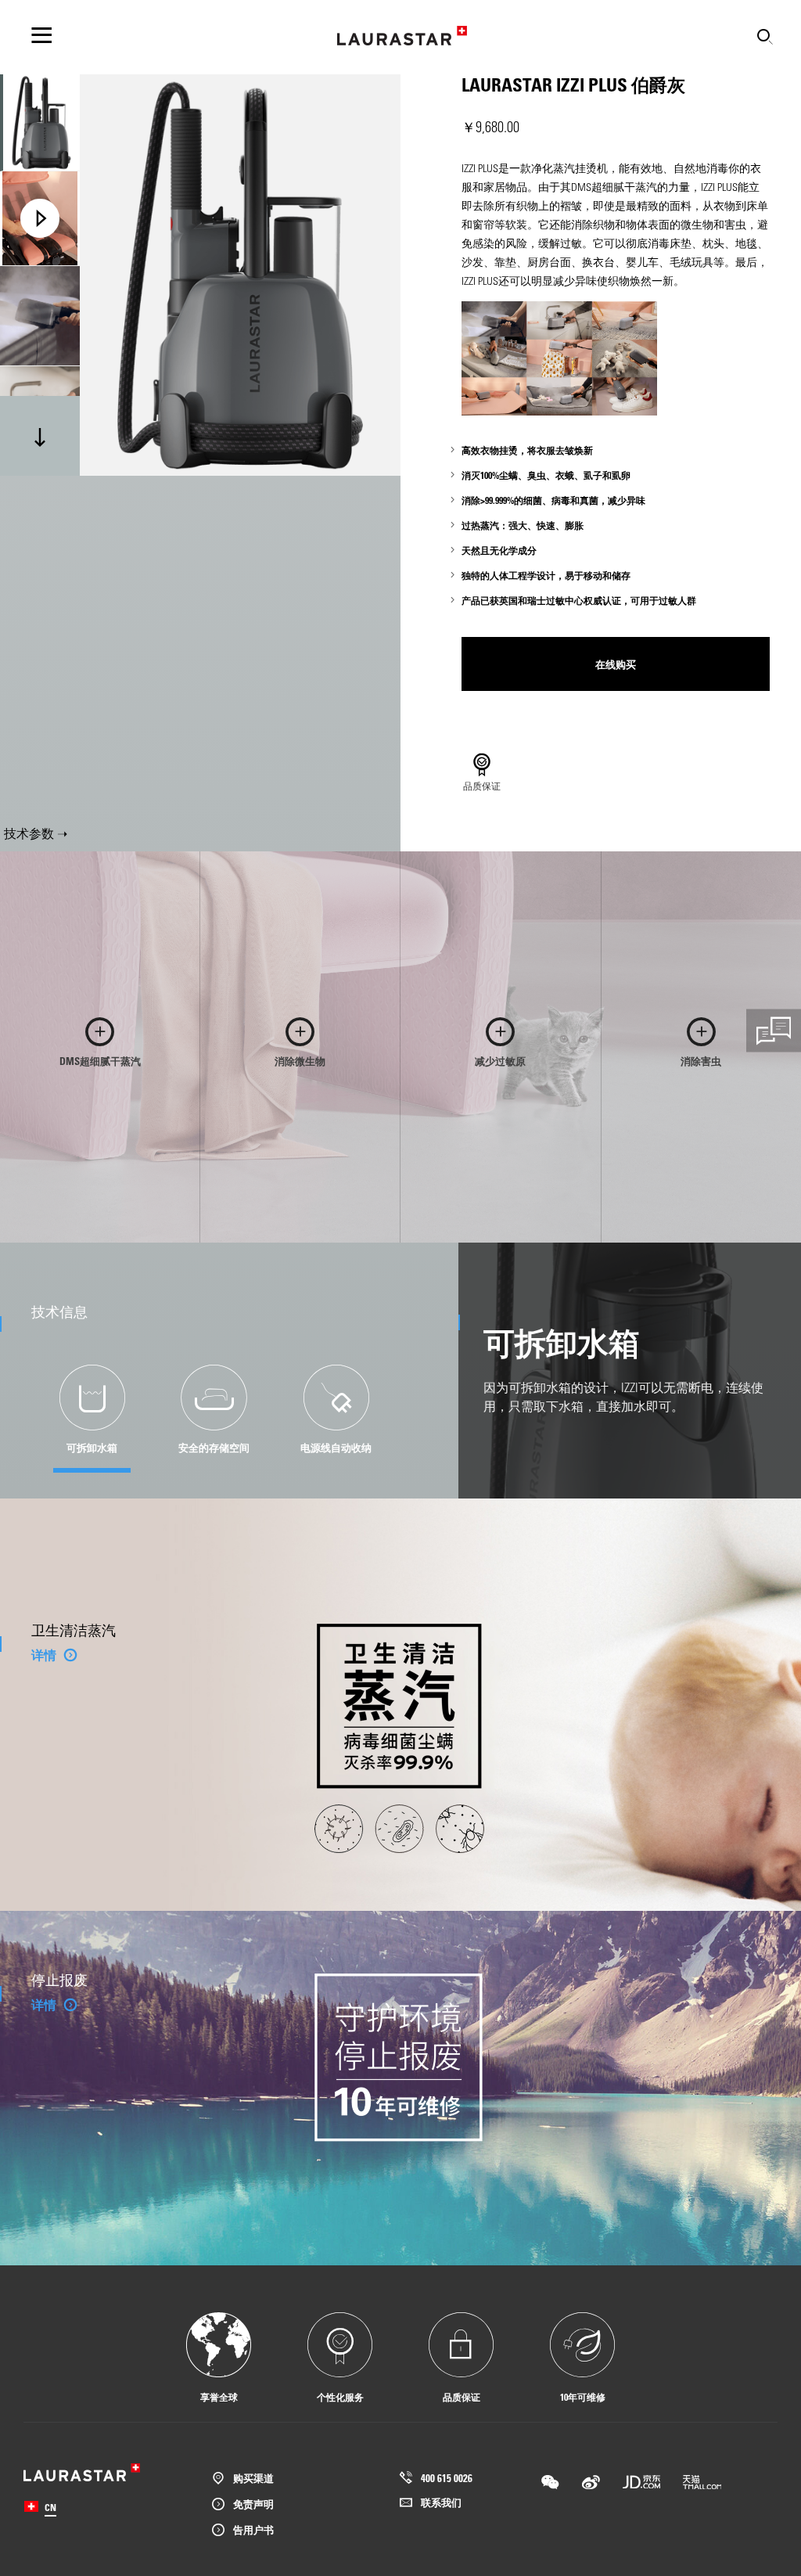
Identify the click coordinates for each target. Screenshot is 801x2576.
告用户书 (253, 2529)
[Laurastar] (402, 36)
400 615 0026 (447, 2478)
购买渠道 (253, 2478)
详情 (44, 1655)
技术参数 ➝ (36, 833)
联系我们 (441, 2502)
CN (50, 2507)
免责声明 (253, 2504)
